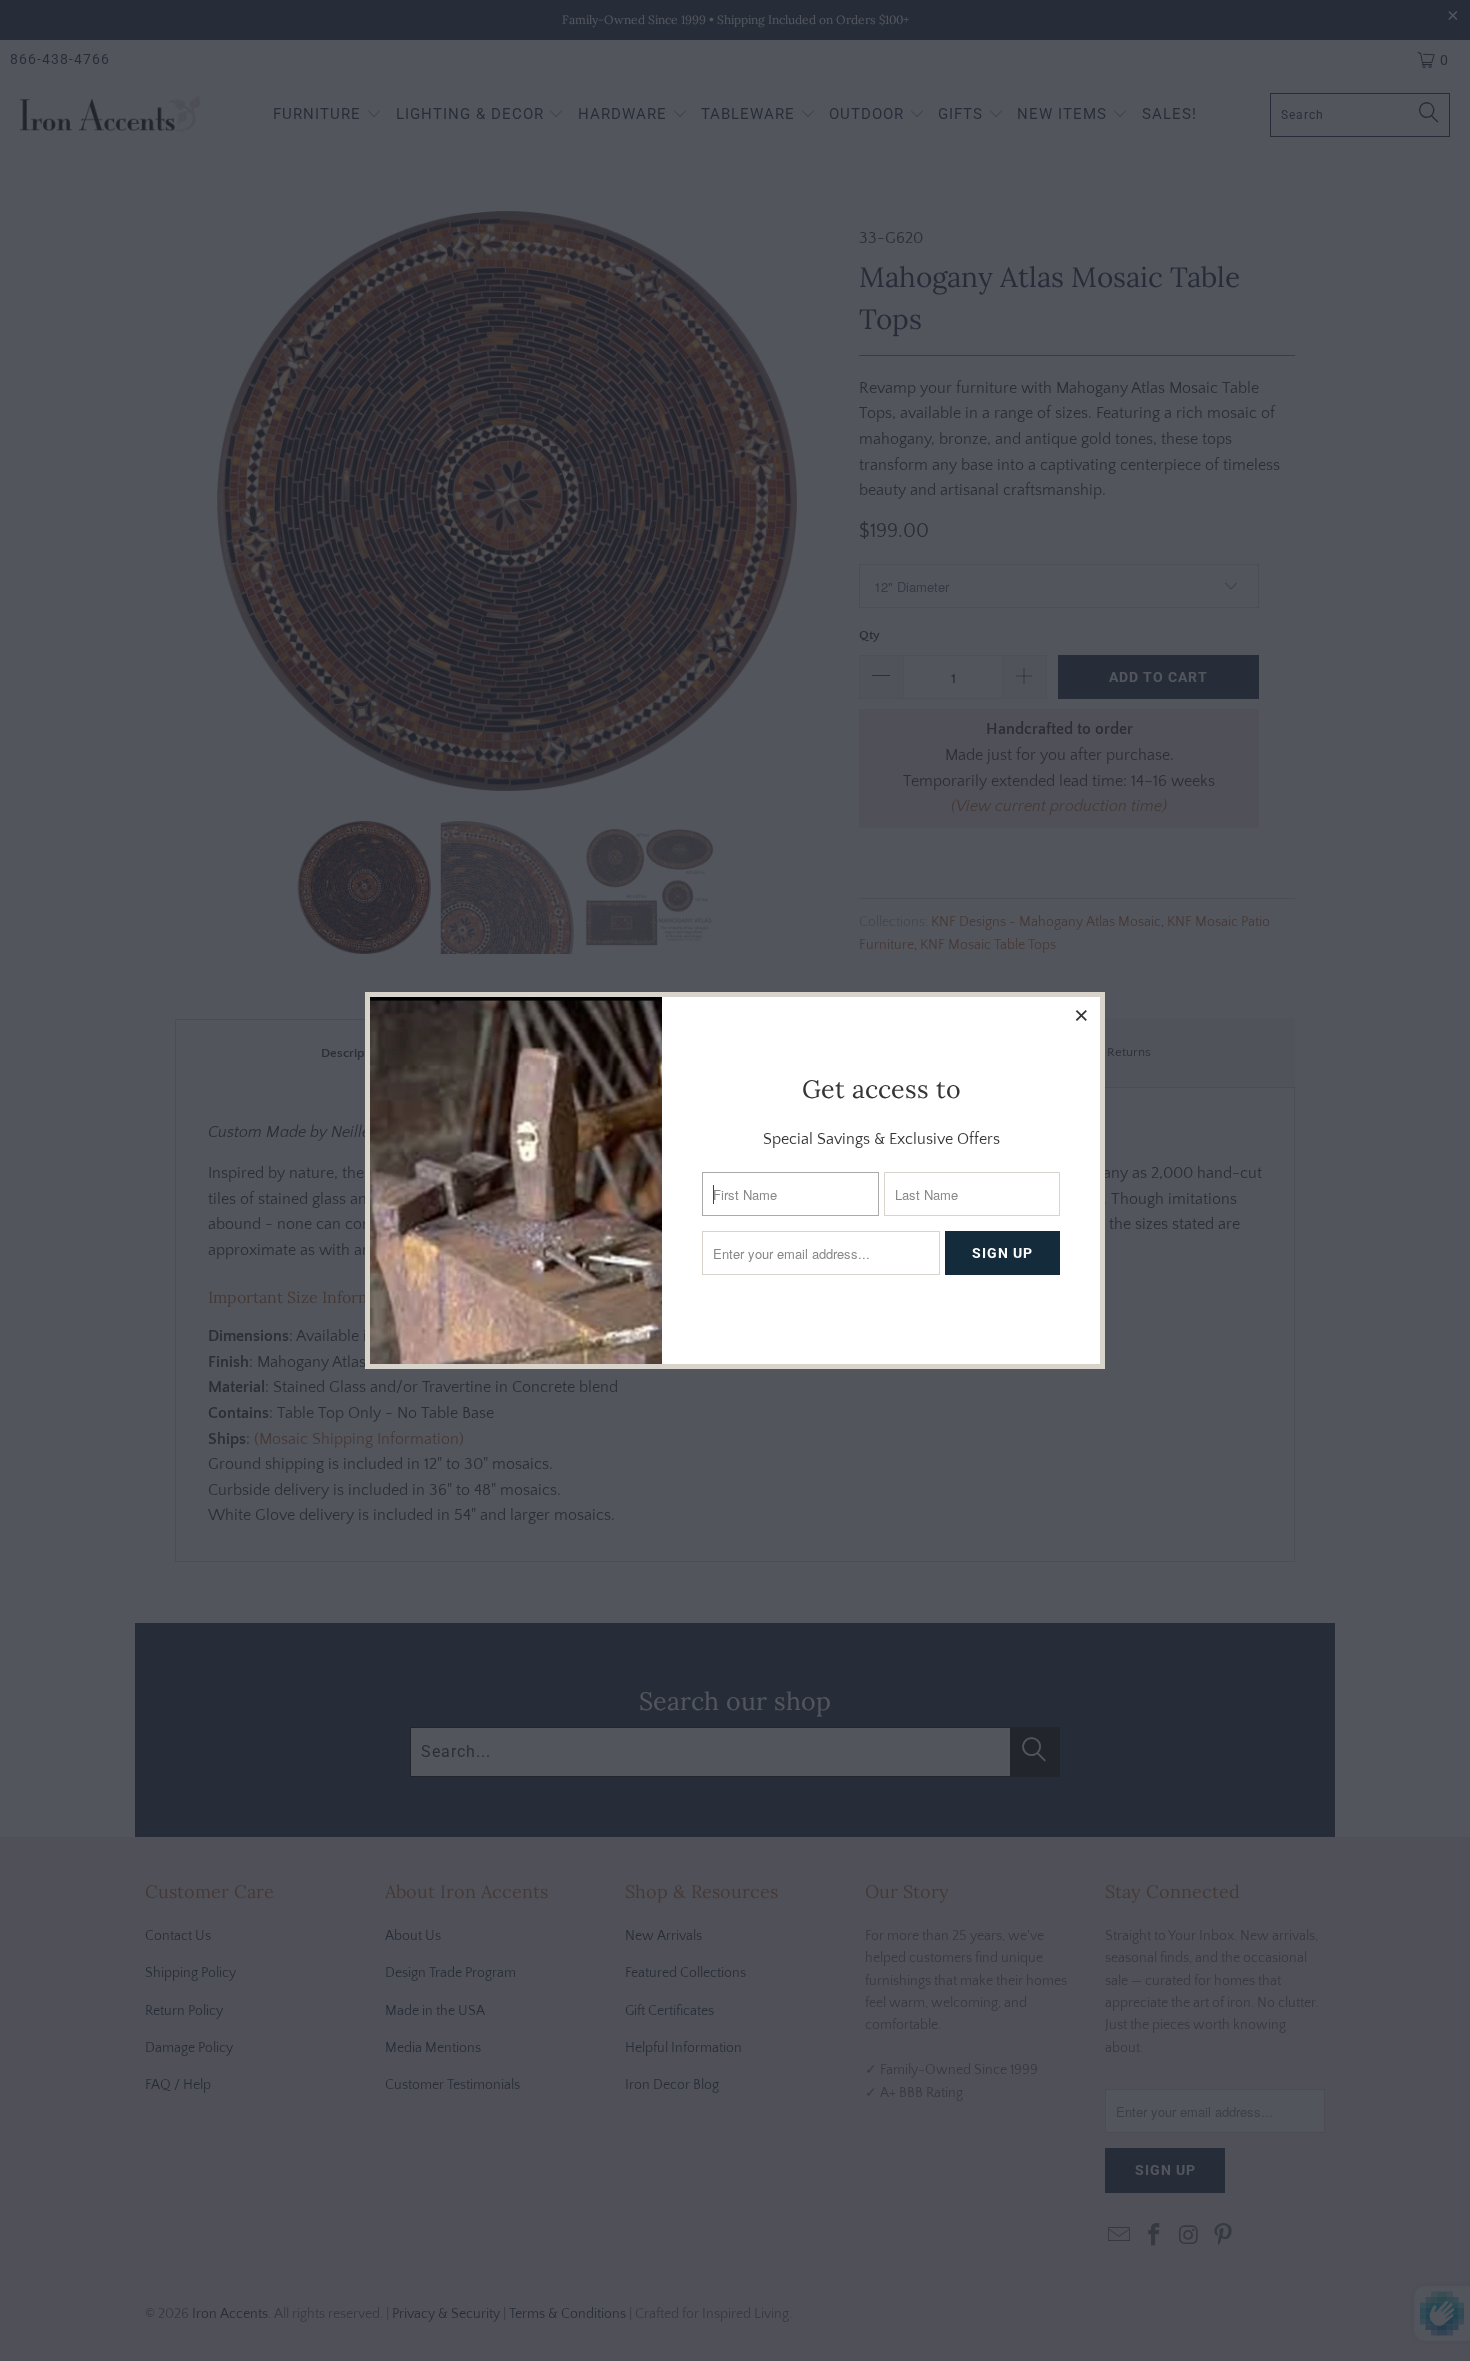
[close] (1082, 1015)
